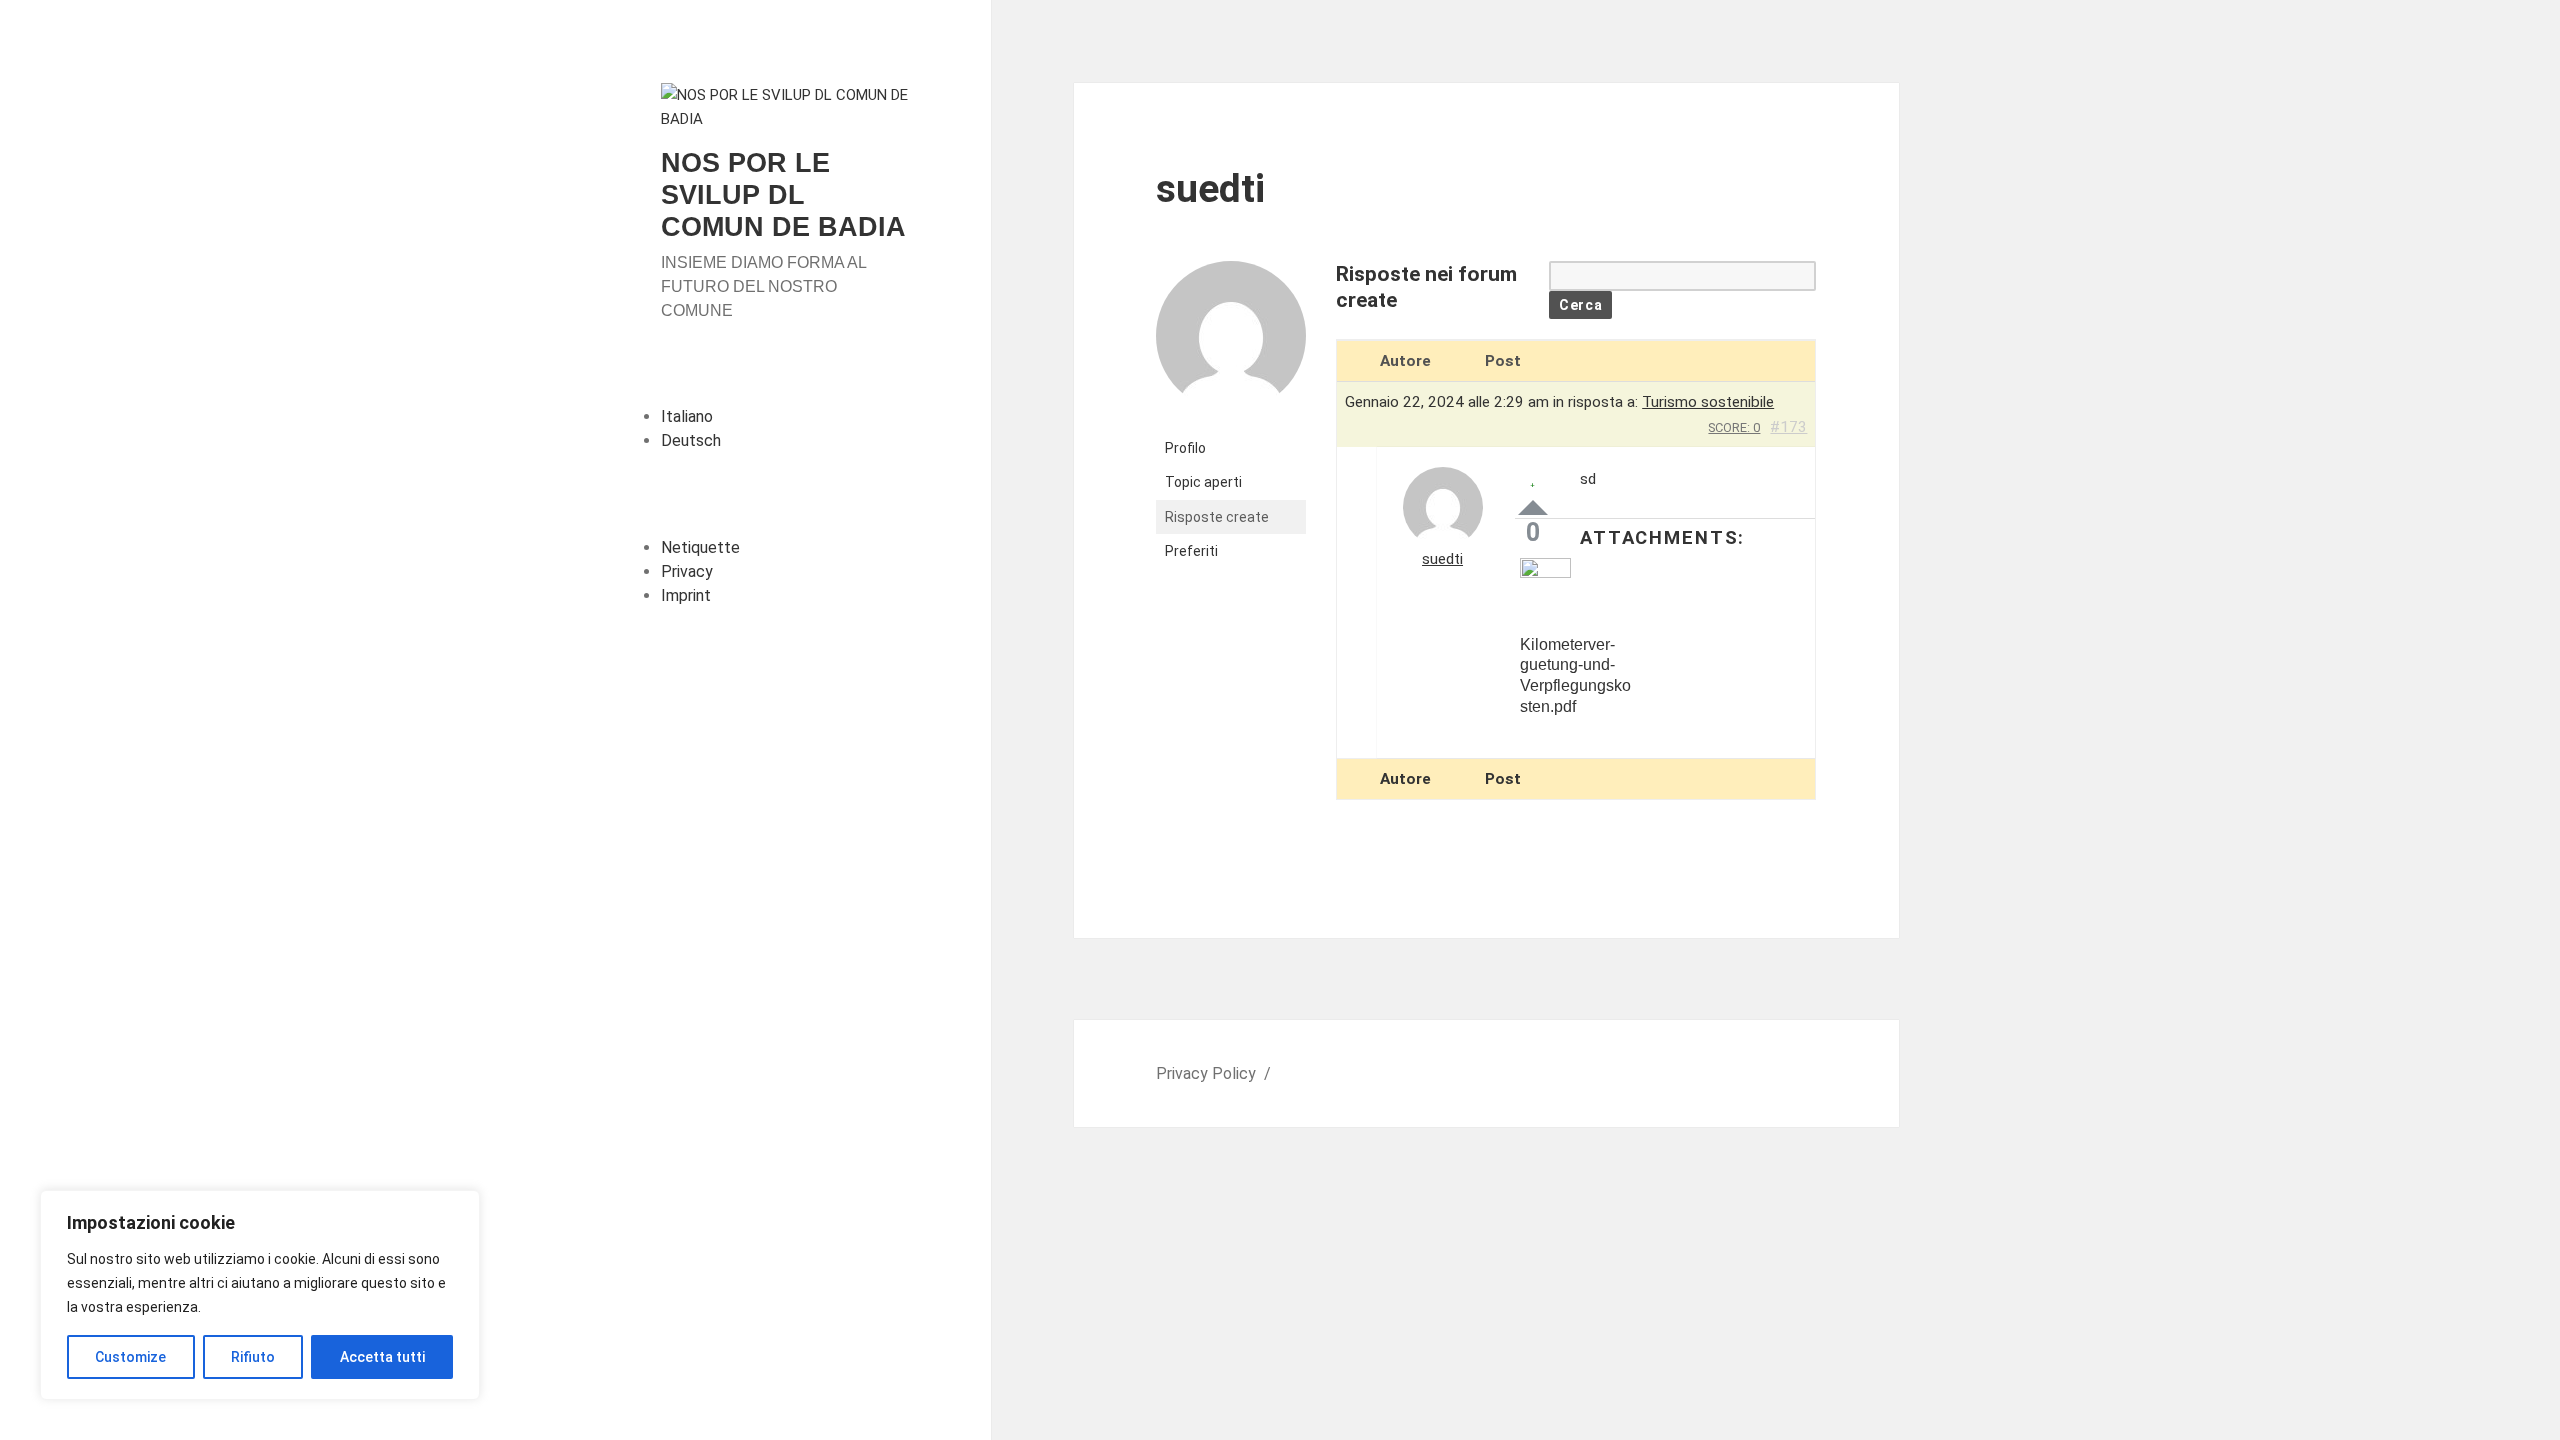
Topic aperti (1203, 482)
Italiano (687, 416)
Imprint (686, 595)
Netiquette (700, 547)
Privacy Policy (1206, 1073)
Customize (130, 1357)
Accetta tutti (382, 1357)
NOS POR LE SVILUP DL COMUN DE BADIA (783, 195)
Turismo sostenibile (1708, 402)
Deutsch (691, 440)
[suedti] (1231, 345)
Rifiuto (253, 1357)
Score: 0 (1734, 427)
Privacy (687, 571)
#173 (1788, 427)
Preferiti (1191, 551)
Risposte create (1217, 517)
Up (1533, 507)
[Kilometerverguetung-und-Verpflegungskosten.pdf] (1579, 594)
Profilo (1185, 448)
